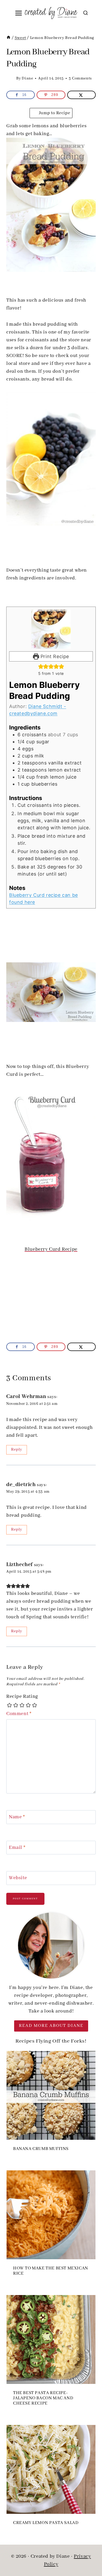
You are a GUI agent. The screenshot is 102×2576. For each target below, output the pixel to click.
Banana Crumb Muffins (41, 2149)
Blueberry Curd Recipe (51, 1249)
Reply (17, 1450)
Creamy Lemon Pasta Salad (46, 2523)
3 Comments (80, 78)
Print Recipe (54, 656)
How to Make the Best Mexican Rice (51, 2271)
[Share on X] (81, 95)
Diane (27, 78)
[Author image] (10, 78)
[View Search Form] (86, 13)
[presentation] (51, 2095)
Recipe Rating (22, 1697)
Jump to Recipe (54, 113)
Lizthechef (19, 1565)
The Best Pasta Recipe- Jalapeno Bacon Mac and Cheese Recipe (43, 2398)
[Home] (8, 38)
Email (17, 1848)
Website (18, 1878)
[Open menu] (19, 13)
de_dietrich (21, 1485)
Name (17, 1817)
